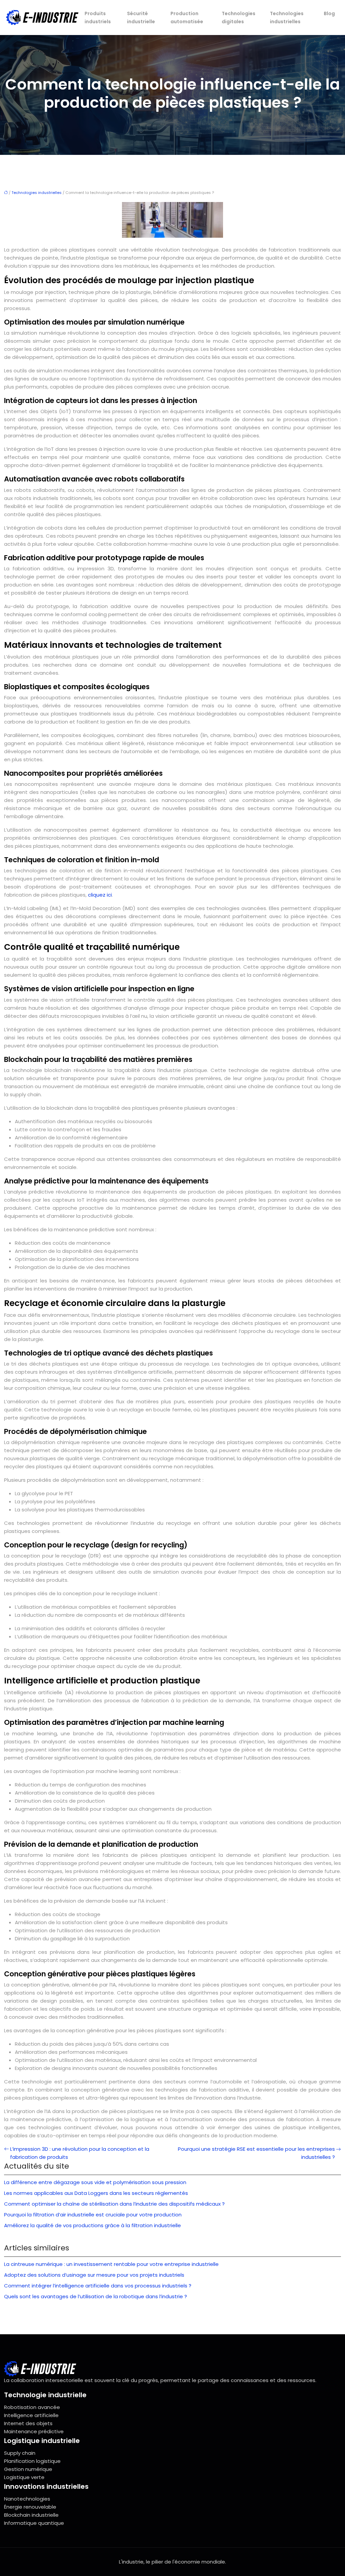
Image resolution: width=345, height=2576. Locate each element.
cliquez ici (100, 895)
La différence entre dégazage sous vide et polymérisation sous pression (95, 2182)
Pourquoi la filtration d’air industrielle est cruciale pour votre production (93, 2215)
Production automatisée (187, 18)
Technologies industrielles (287, 18)
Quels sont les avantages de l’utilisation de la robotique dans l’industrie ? (96, 2296)
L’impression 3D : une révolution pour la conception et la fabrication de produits (80, 2153)
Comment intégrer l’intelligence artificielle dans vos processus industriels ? (98, 2286)
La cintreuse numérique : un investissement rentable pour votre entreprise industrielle (111, 2264)
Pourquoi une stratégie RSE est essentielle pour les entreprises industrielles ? (256, 2153)
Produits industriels (98, 18)
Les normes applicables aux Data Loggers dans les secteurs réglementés (96, 2193)
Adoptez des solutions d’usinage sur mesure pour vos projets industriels (94, 2275)
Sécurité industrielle (141, 18)
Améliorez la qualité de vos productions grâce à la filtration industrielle (92, 2225)
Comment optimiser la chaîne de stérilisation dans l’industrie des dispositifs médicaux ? (114, 2204)
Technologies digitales (239, 18)
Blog (329, 13)
